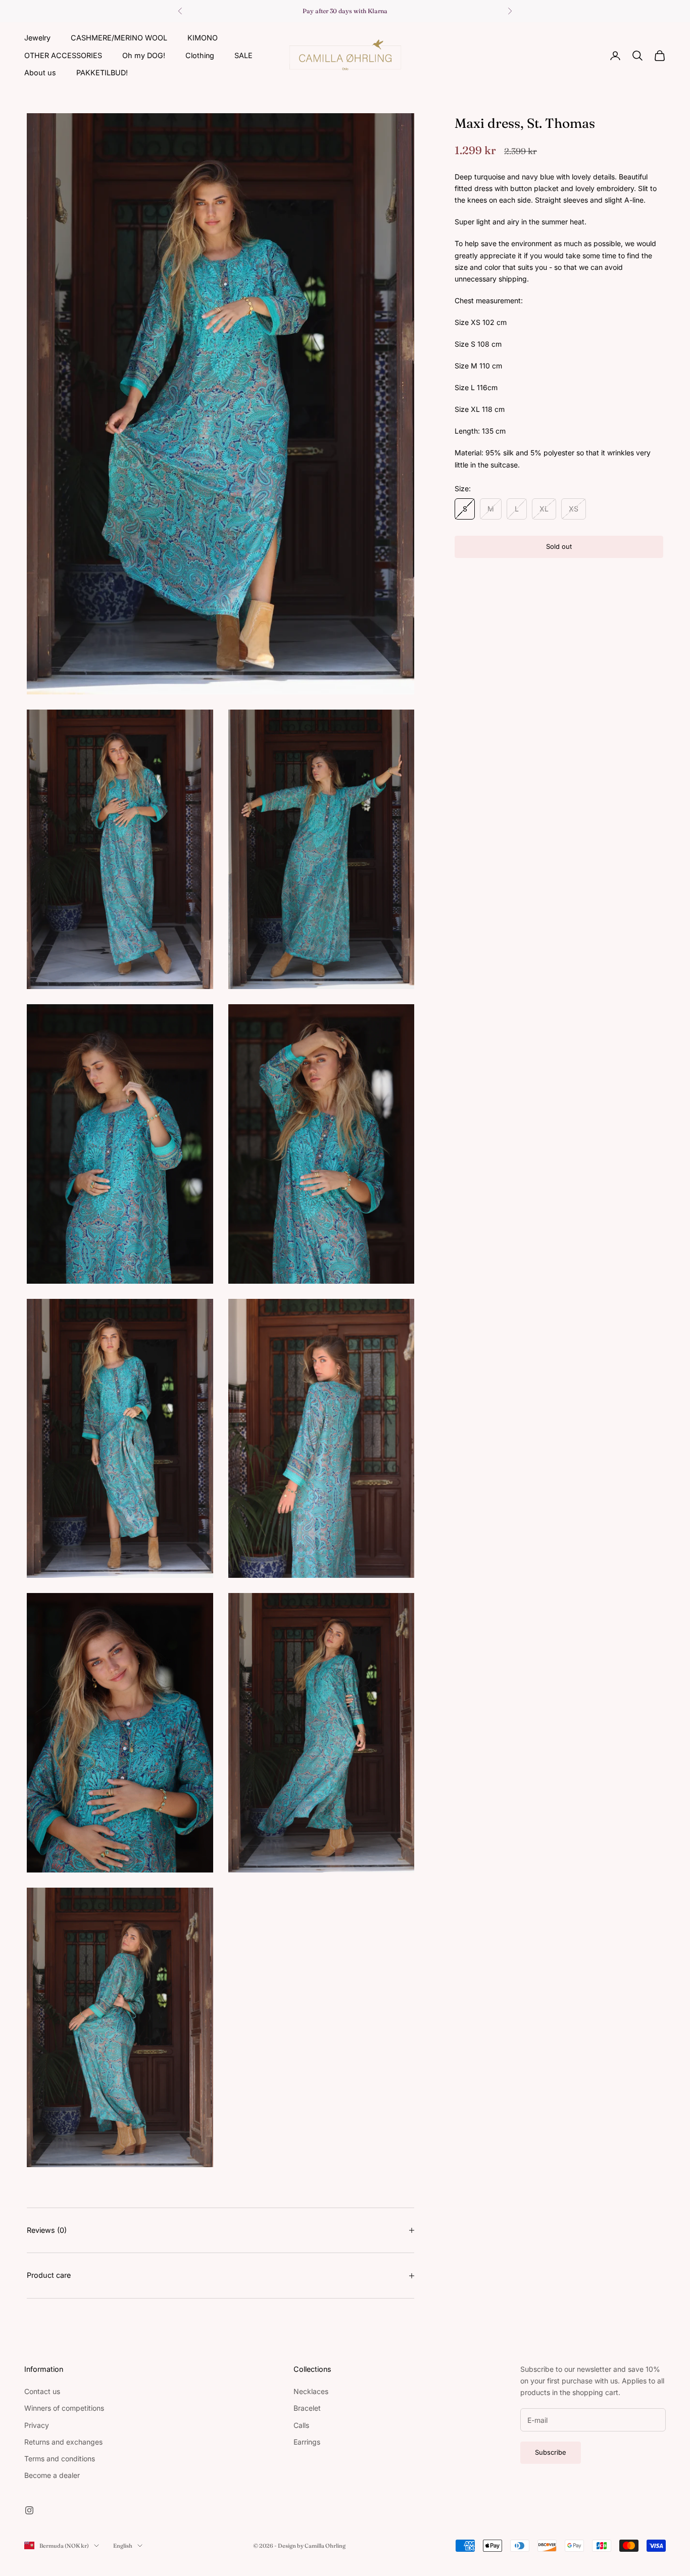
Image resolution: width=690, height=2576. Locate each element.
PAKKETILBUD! (102, 73)
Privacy (37, 2425)
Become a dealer (52, 2475)
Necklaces (311, 2391)
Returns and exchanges (63, 2442)
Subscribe (551, 2452)
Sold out (559, 546)
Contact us (42, 2391)
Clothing (200, 55)
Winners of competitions (64, 2408)
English (123, 2546)
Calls (301, 2425)
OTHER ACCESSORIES (63, 55)
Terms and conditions (60, 2458)
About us (40, 73)
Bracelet (307, 2408)
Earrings (307, 2442)
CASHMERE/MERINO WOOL (119, 38)
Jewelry (37, 38)
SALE (243, 55)
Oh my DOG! (144, 55)
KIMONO (203, 38)
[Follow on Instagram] (29, 2510)
